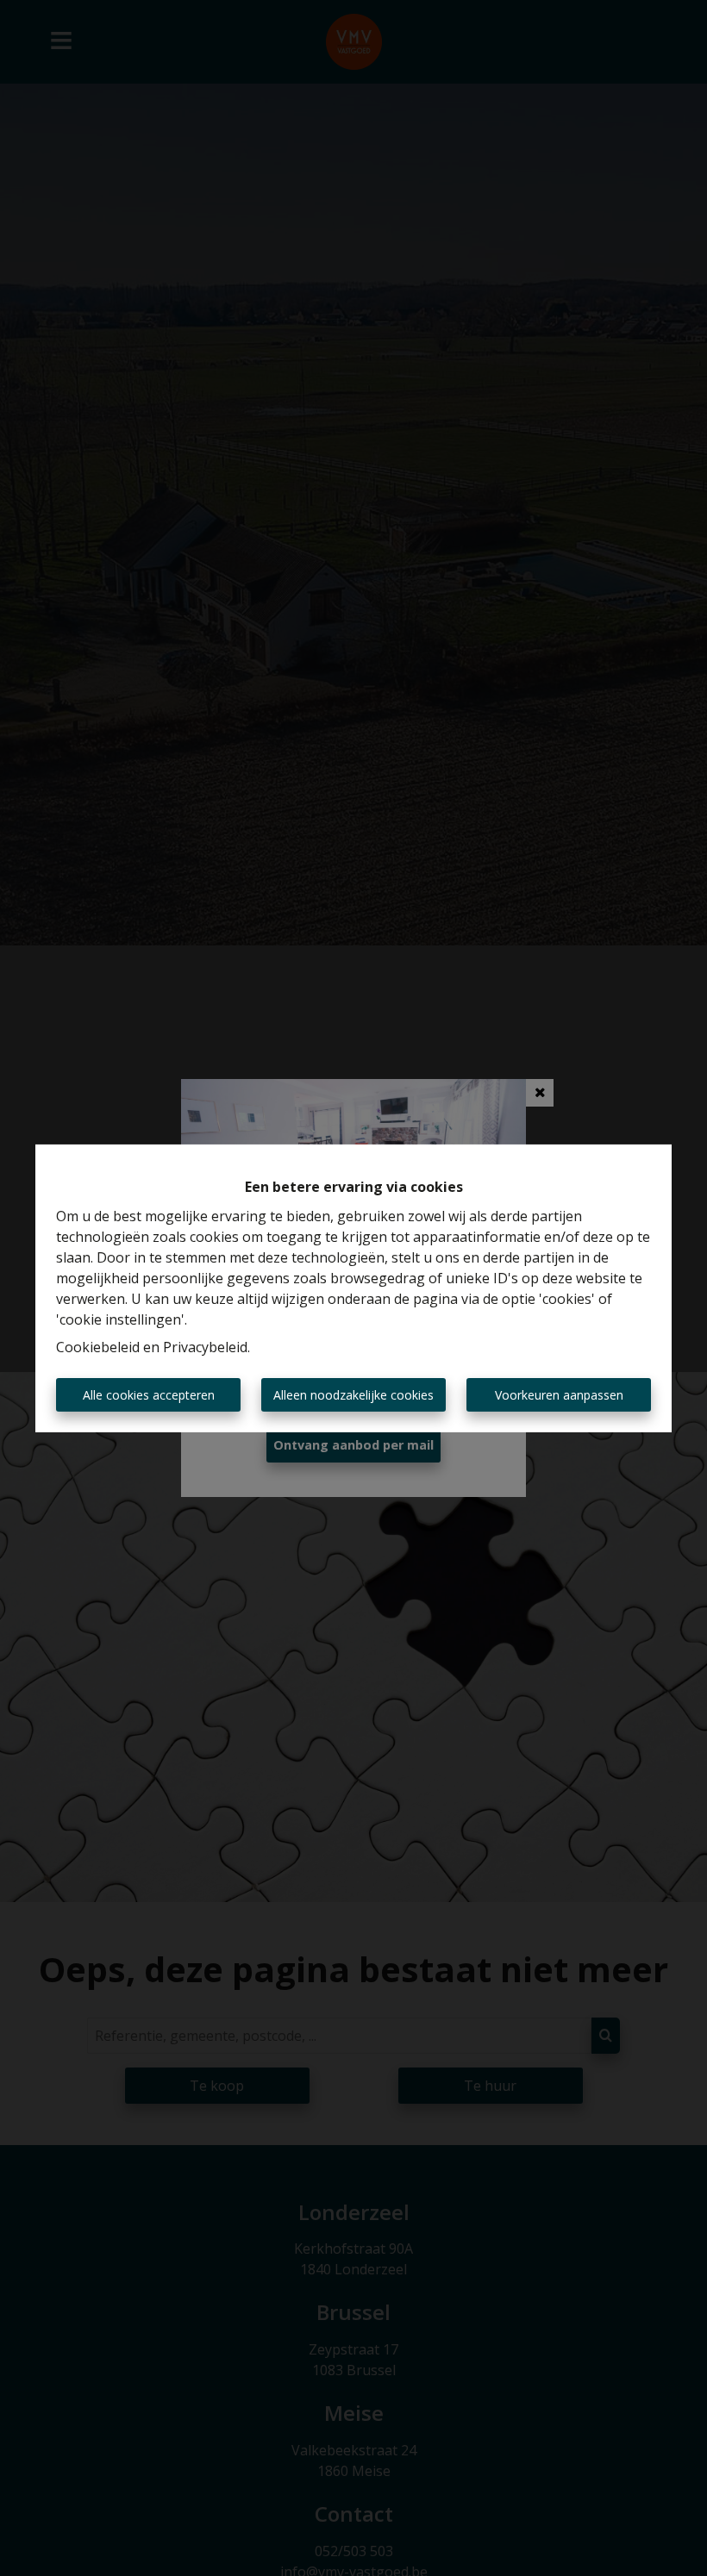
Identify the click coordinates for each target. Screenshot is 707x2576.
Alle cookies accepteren (149, 1395)
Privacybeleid (205, 1347)
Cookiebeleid (98, 1347)
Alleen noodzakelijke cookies (353, 1395)
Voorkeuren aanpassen (559, 1395)
